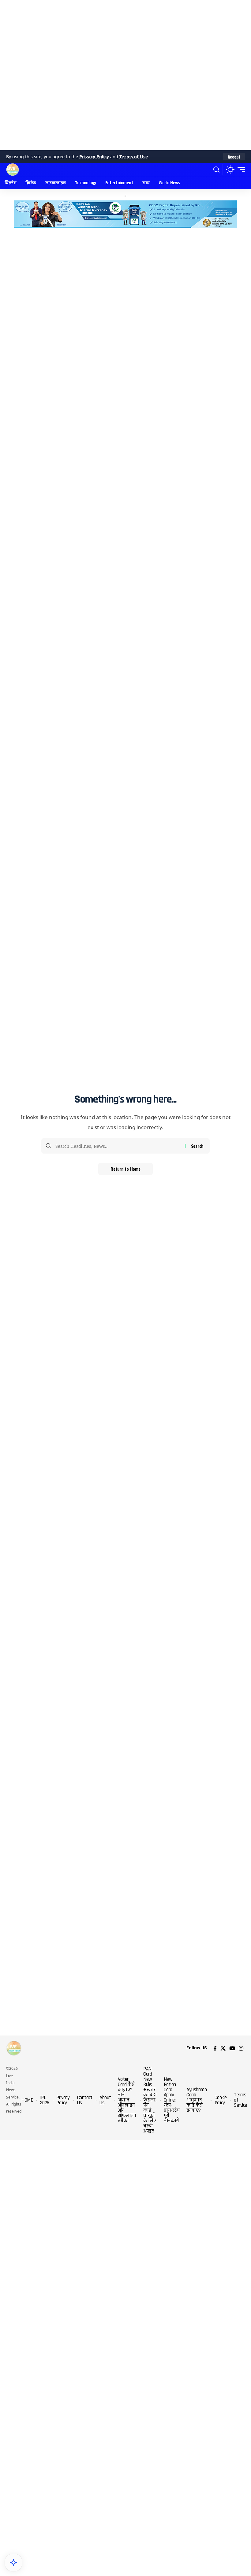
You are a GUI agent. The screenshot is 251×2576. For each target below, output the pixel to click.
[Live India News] (13, 170)
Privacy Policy (94, 157)
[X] (223, 2048)
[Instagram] (241, 2048)
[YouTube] (232, 2048)
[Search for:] (118, 1146)
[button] (234, 157)
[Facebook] (215, 2048)
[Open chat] (13, 2563)
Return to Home (125, 1169)
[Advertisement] (125, 75)
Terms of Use (134, 157)
